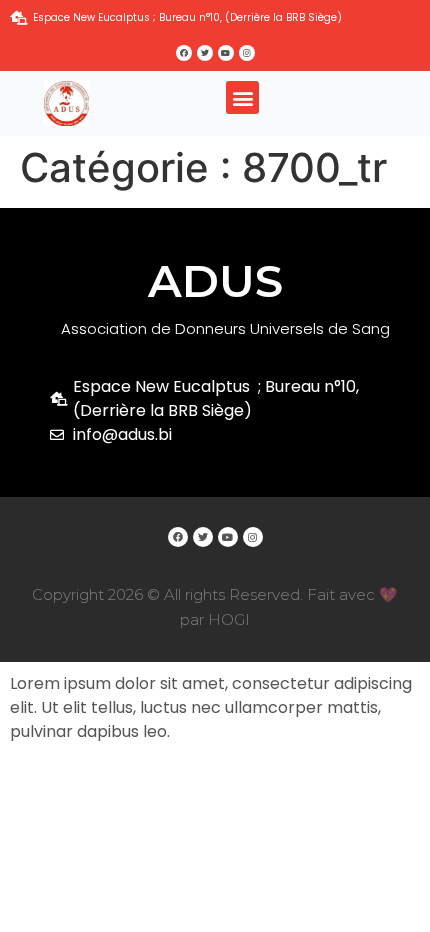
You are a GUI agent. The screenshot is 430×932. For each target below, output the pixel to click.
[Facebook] (184, 53)
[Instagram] (247, 53)
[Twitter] (205, 53)
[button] (242, 97)
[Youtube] (226, 53)
